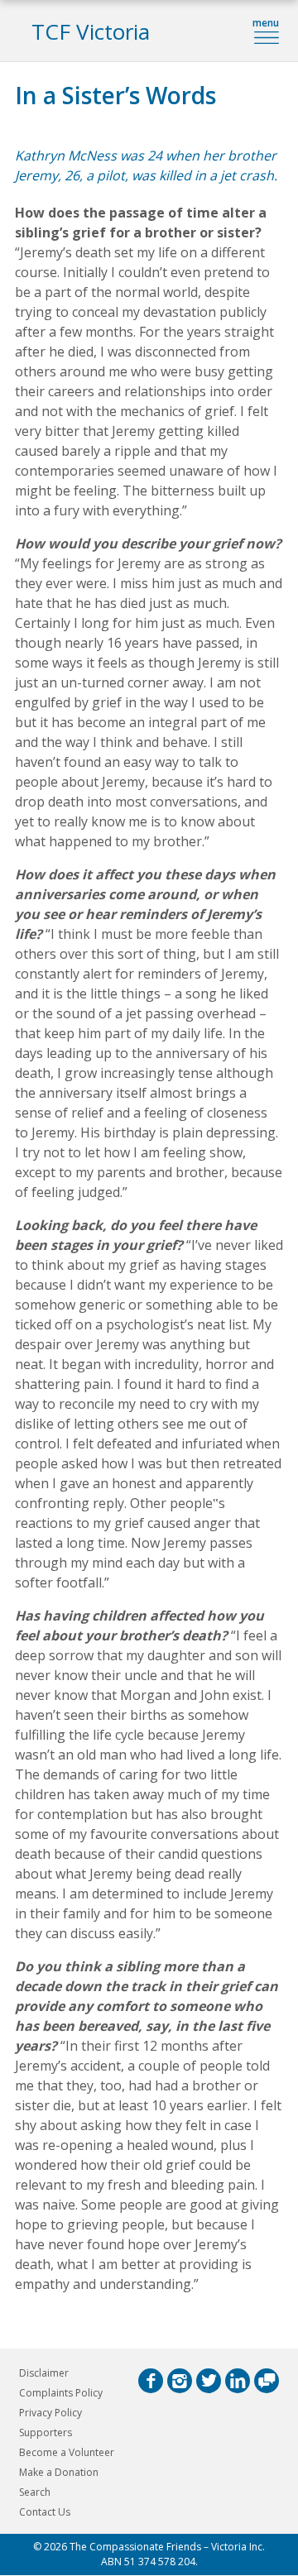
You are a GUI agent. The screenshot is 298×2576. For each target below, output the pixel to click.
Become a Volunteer (67, 2452)
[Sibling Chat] (267, 2381)
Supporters (46, 2432)
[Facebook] (151, 2381)
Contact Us (45, 2512)
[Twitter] (209, 2381)
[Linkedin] (238, 2381)
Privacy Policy (50, 2413)
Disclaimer (44, 2373)
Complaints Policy (61, 2393)
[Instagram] (180, 2381)
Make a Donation (59, 2472)
